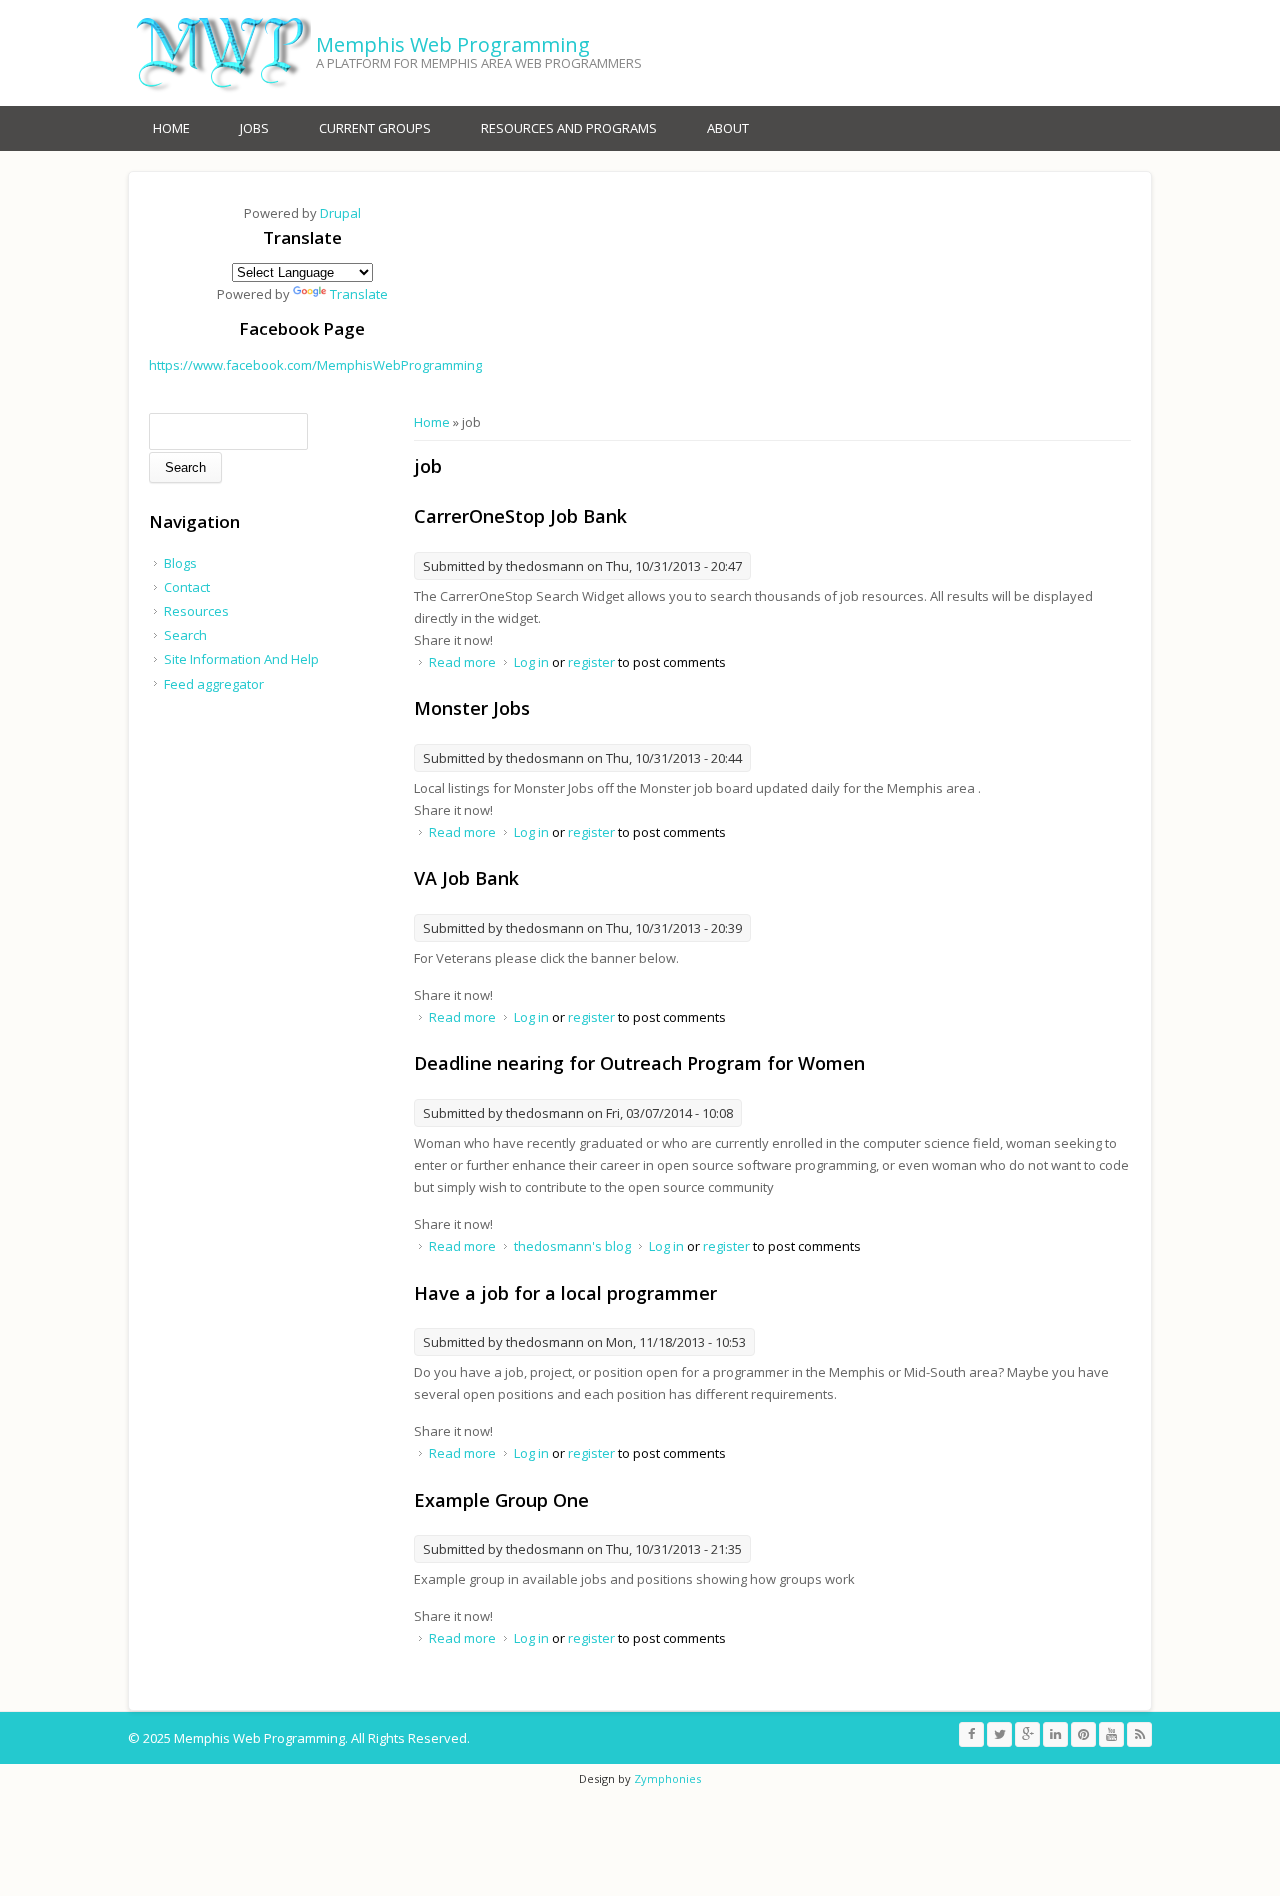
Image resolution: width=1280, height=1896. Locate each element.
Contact (187, 587)
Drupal (340, 213)
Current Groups (375, 128)
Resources (196, 611)
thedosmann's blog (572, 1246)
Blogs (180, 563)
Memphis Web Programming (453, 44)
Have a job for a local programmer (565, 1293)
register (591, 662)
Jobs (254, 128)
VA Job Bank (466, 878)
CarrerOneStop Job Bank (520, 516)
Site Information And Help (241, 659)
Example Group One (501, 1500)
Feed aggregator (214, 684)
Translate (359, 294)
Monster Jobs (472, 708)
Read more (462, 662)
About (728, 128)
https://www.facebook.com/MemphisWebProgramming (315, 365)
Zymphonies (667, 1778)
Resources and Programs (569, 128)
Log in (531, 662)
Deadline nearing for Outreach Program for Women (639, 1063)
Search (185, 635)
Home (171, 128)
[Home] (219, 53)
